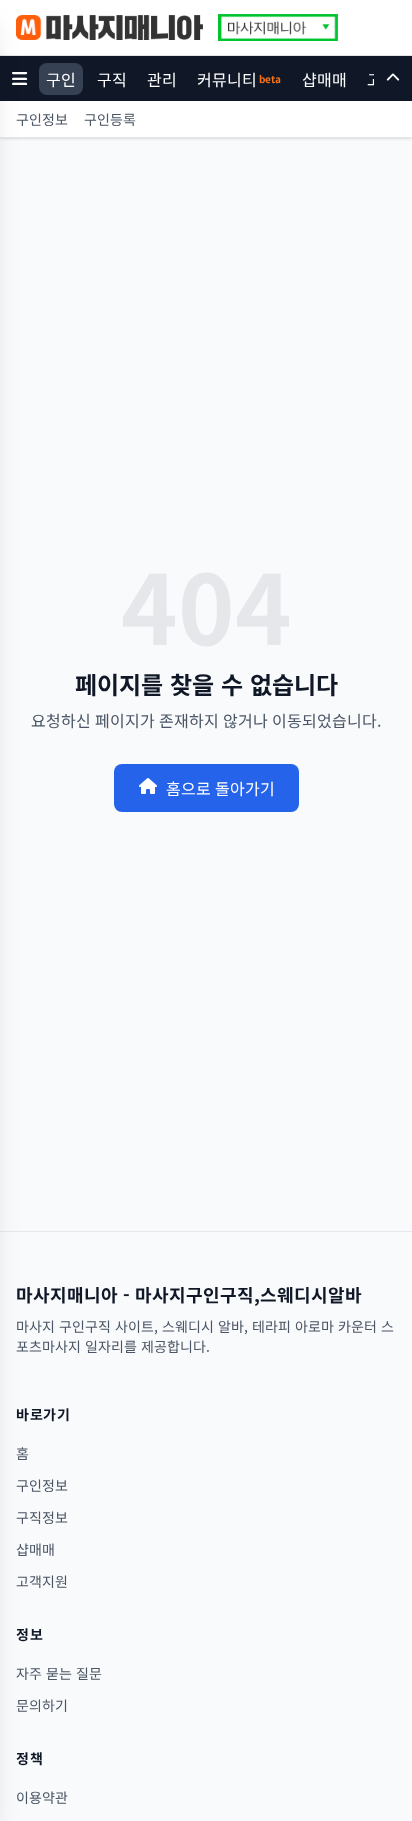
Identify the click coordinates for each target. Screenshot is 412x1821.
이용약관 (42, 1797)
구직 (112, 79)
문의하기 (42, 1705)
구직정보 (42, 1517)
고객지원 (42, 1581)
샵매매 (324, 79)
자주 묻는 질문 (59, 1673)
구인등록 (110, 119)
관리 (162, 79)
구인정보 (42, 119)
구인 (61, 79)
